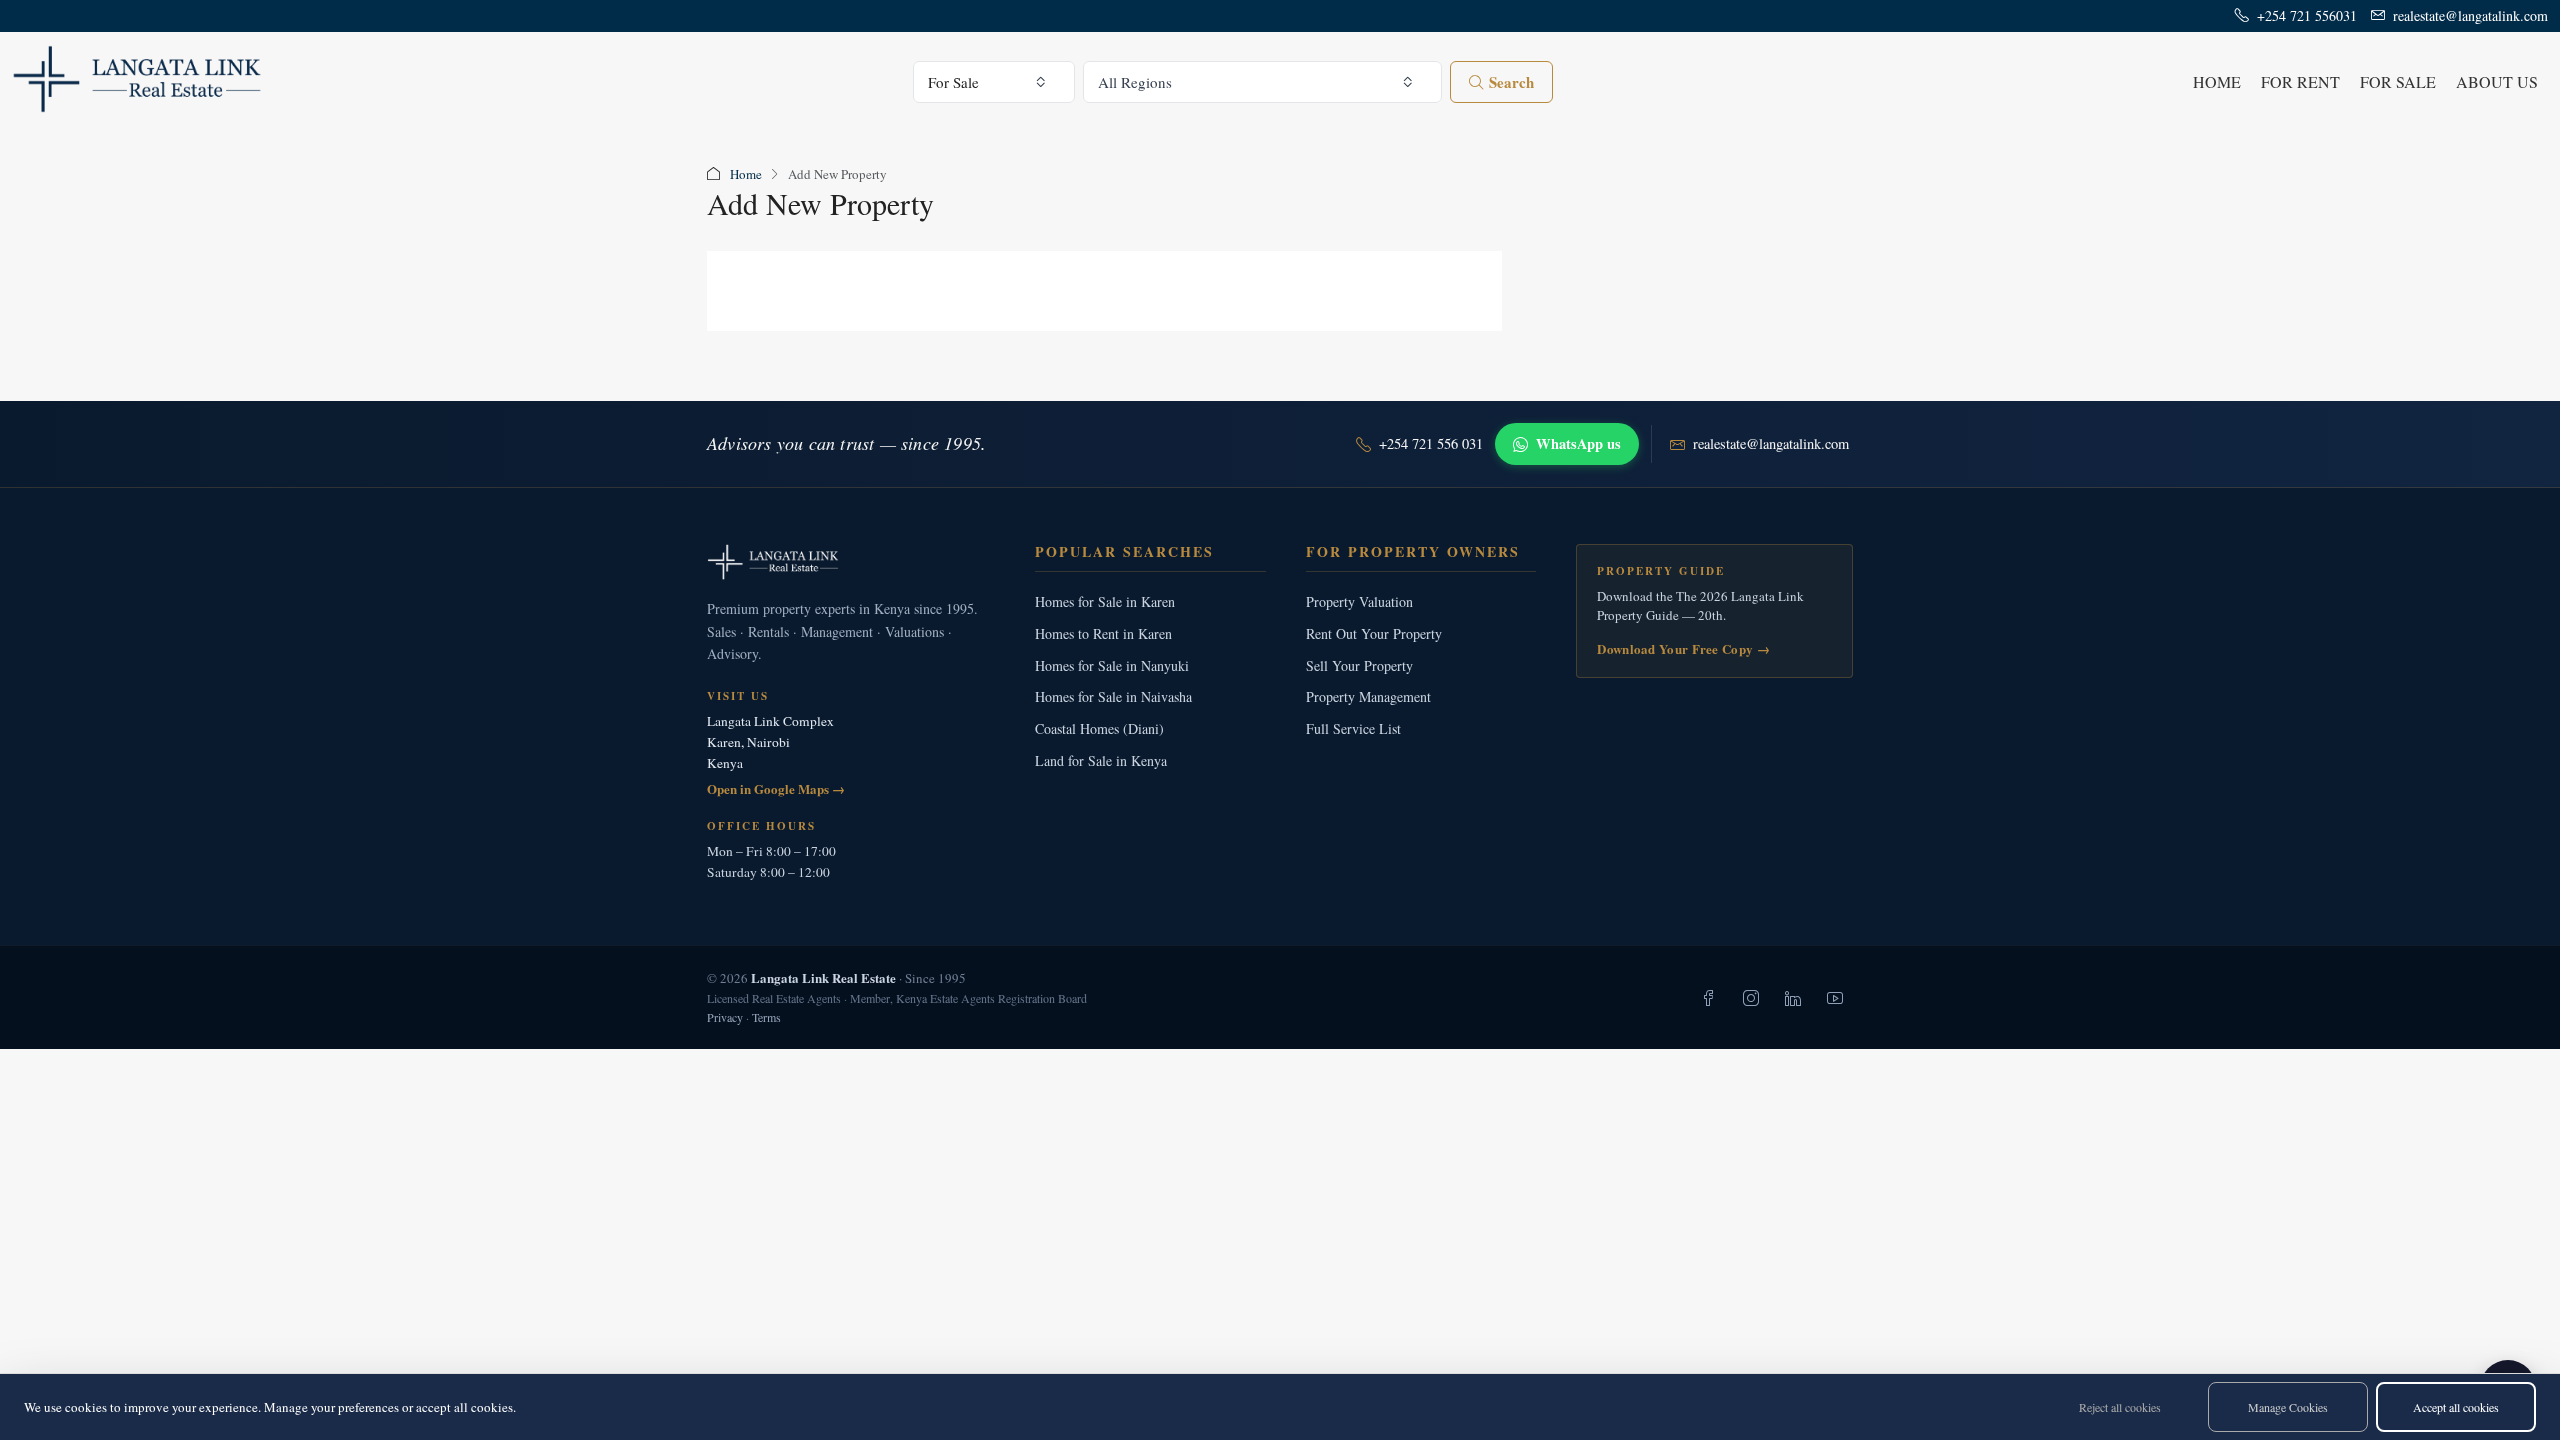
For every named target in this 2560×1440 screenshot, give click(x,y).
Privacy (725, 1017)
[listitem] (1709, 998)
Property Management (1368, 696)
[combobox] (994, 82)
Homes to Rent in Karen (1103, 633)
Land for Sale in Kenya (1101, 760)
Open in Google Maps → (776, 788)
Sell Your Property (1359, 665)
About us (2497, 81)
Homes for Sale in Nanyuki (1112, 665)
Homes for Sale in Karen (1105, 601)
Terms (766, 1017)
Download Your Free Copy (1683, 648)
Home (2217, 81)
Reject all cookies (2120, 1407)
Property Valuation (1359, 601)
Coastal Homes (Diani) (1099, 728)
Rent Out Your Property (1374, 633)
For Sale (2398, 81)
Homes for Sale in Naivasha (1113, 696)
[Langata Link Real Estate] (851, 562)
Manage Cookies (2288, 1407)
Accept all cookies (2456, 1407)
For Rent (2300, 81)
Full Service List (1353, 728)
